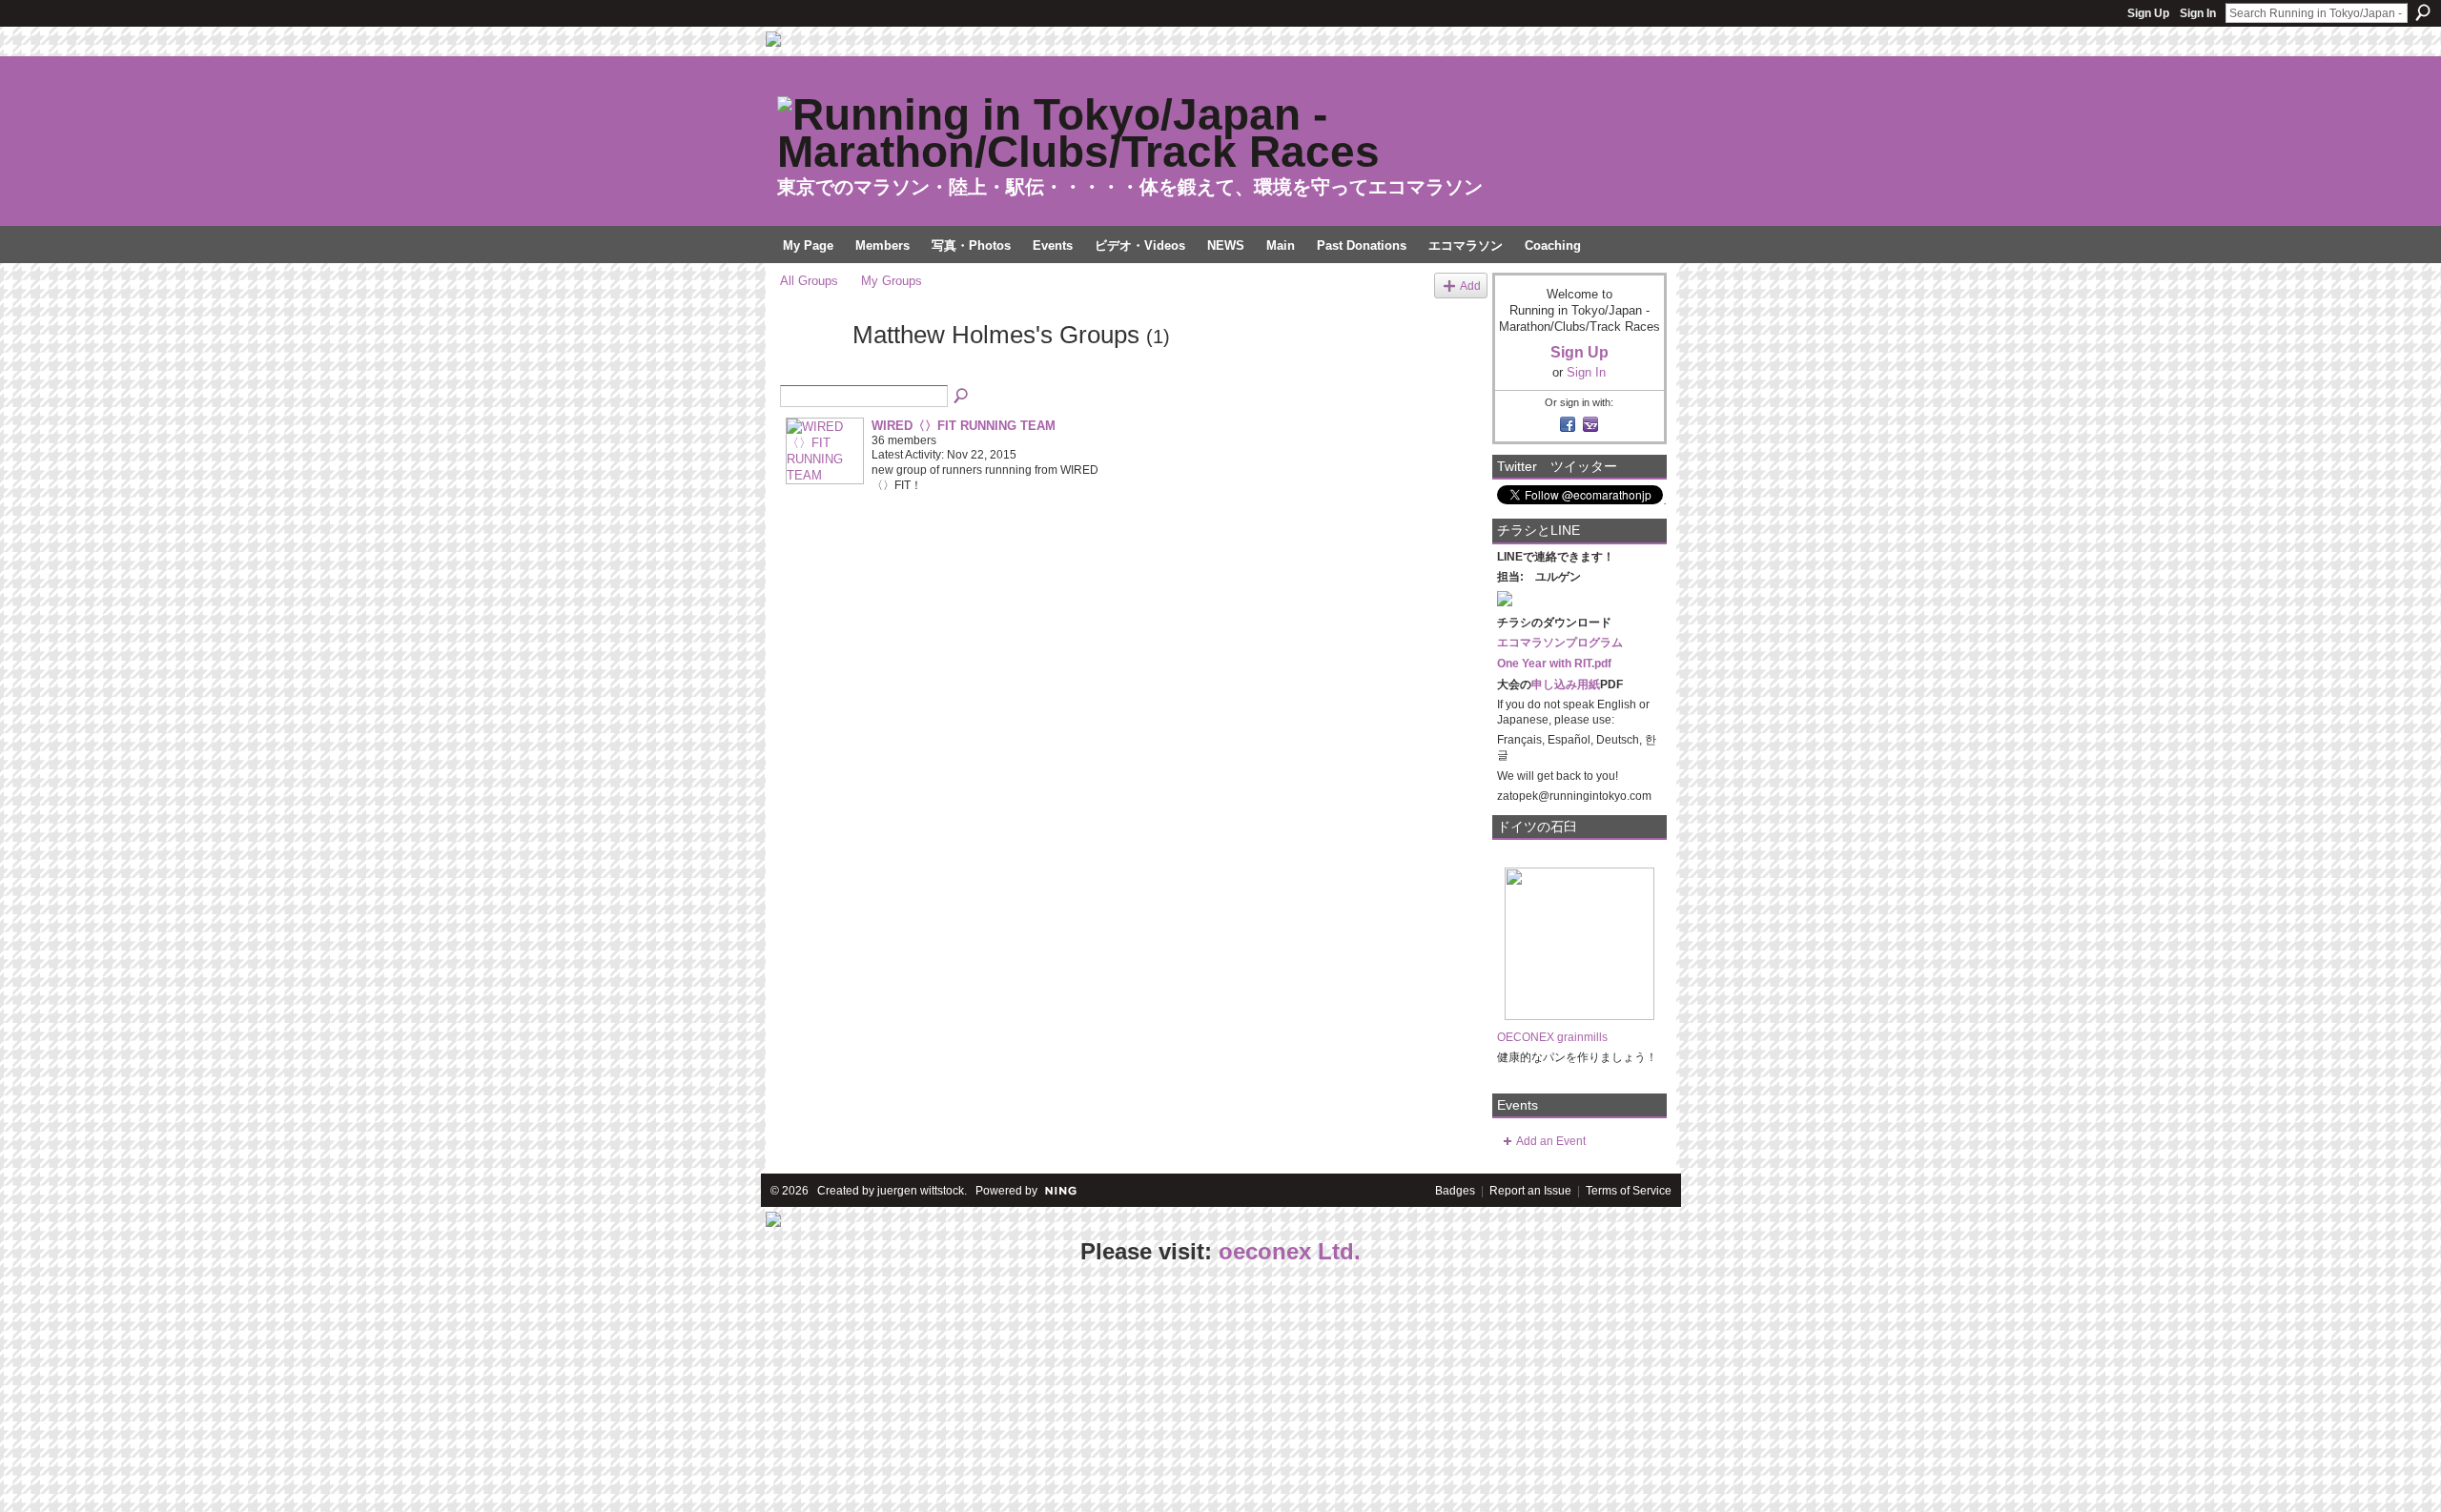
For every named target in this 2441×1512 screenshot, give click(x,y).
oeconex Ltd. (1290, 1251)
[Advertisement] (143, 1390)
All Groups (809, 281)
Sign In (2198, 13)
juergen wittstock (921, 1191)
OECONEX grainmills (1552, 1037)
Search (2423, 12)
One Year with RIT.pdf (1554, 664)
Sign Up (2148, 13)
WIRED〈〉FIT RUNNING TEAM (964, 426)
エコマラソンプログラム (1560, 643)
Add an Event (1551, 1141)
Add (1470, 286)
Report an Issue (1530, 1191)
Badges (1455, 1191)
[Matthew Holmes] (810, 369)
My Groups (892, 281)
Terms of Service (1629, 1191)
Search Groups (962, 397)
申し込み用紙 (1566, 684)
